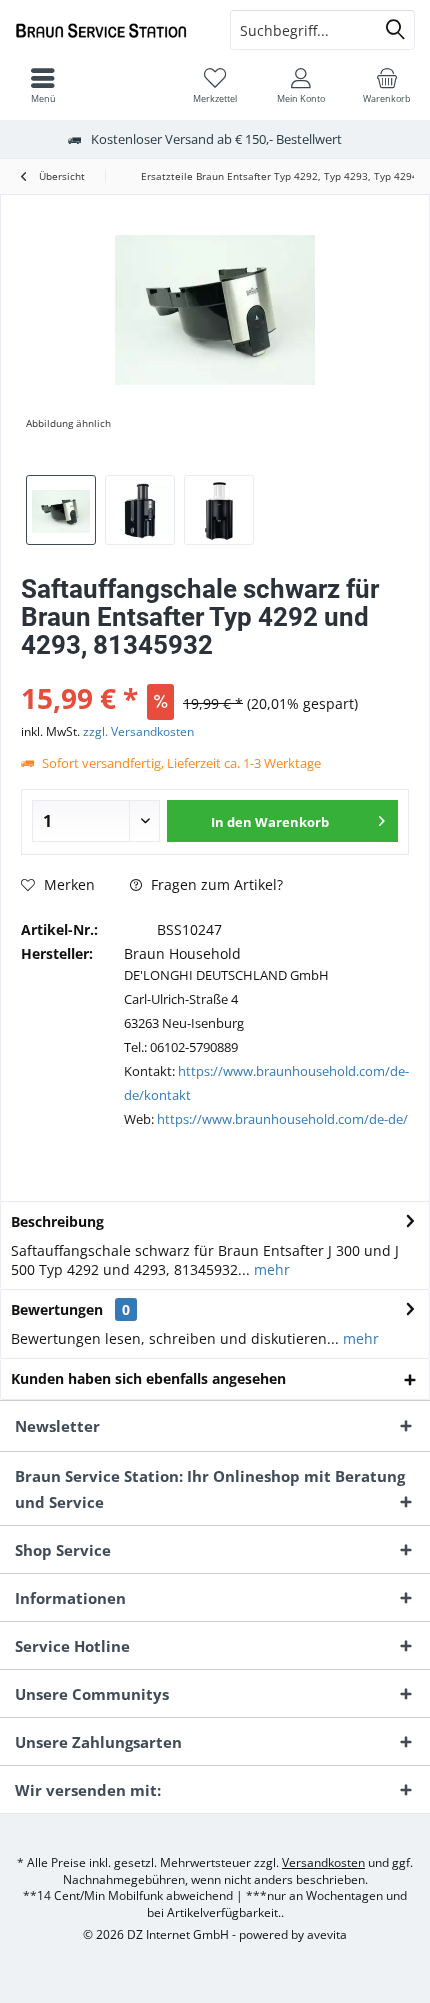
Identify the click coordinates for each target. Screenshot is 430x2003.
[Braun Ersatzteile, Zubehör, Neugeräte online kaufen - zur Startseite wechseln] (107, 30)
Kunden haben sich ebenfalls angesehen (148, 1378)
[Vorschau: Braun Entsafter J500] (140, 510)
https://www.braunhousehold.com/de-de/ (282, 1119)
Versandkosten (323, 1862)
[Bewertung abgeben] (215, 671)
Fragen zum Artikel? (215, 884)
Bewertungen (57, 1309)
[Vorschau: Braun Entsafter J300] (219, 510)
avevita (327, 1934)
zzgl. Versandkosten (138, 731)
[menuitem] (387, 85)
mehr (270, 1269)
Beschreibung (57, 1221)
